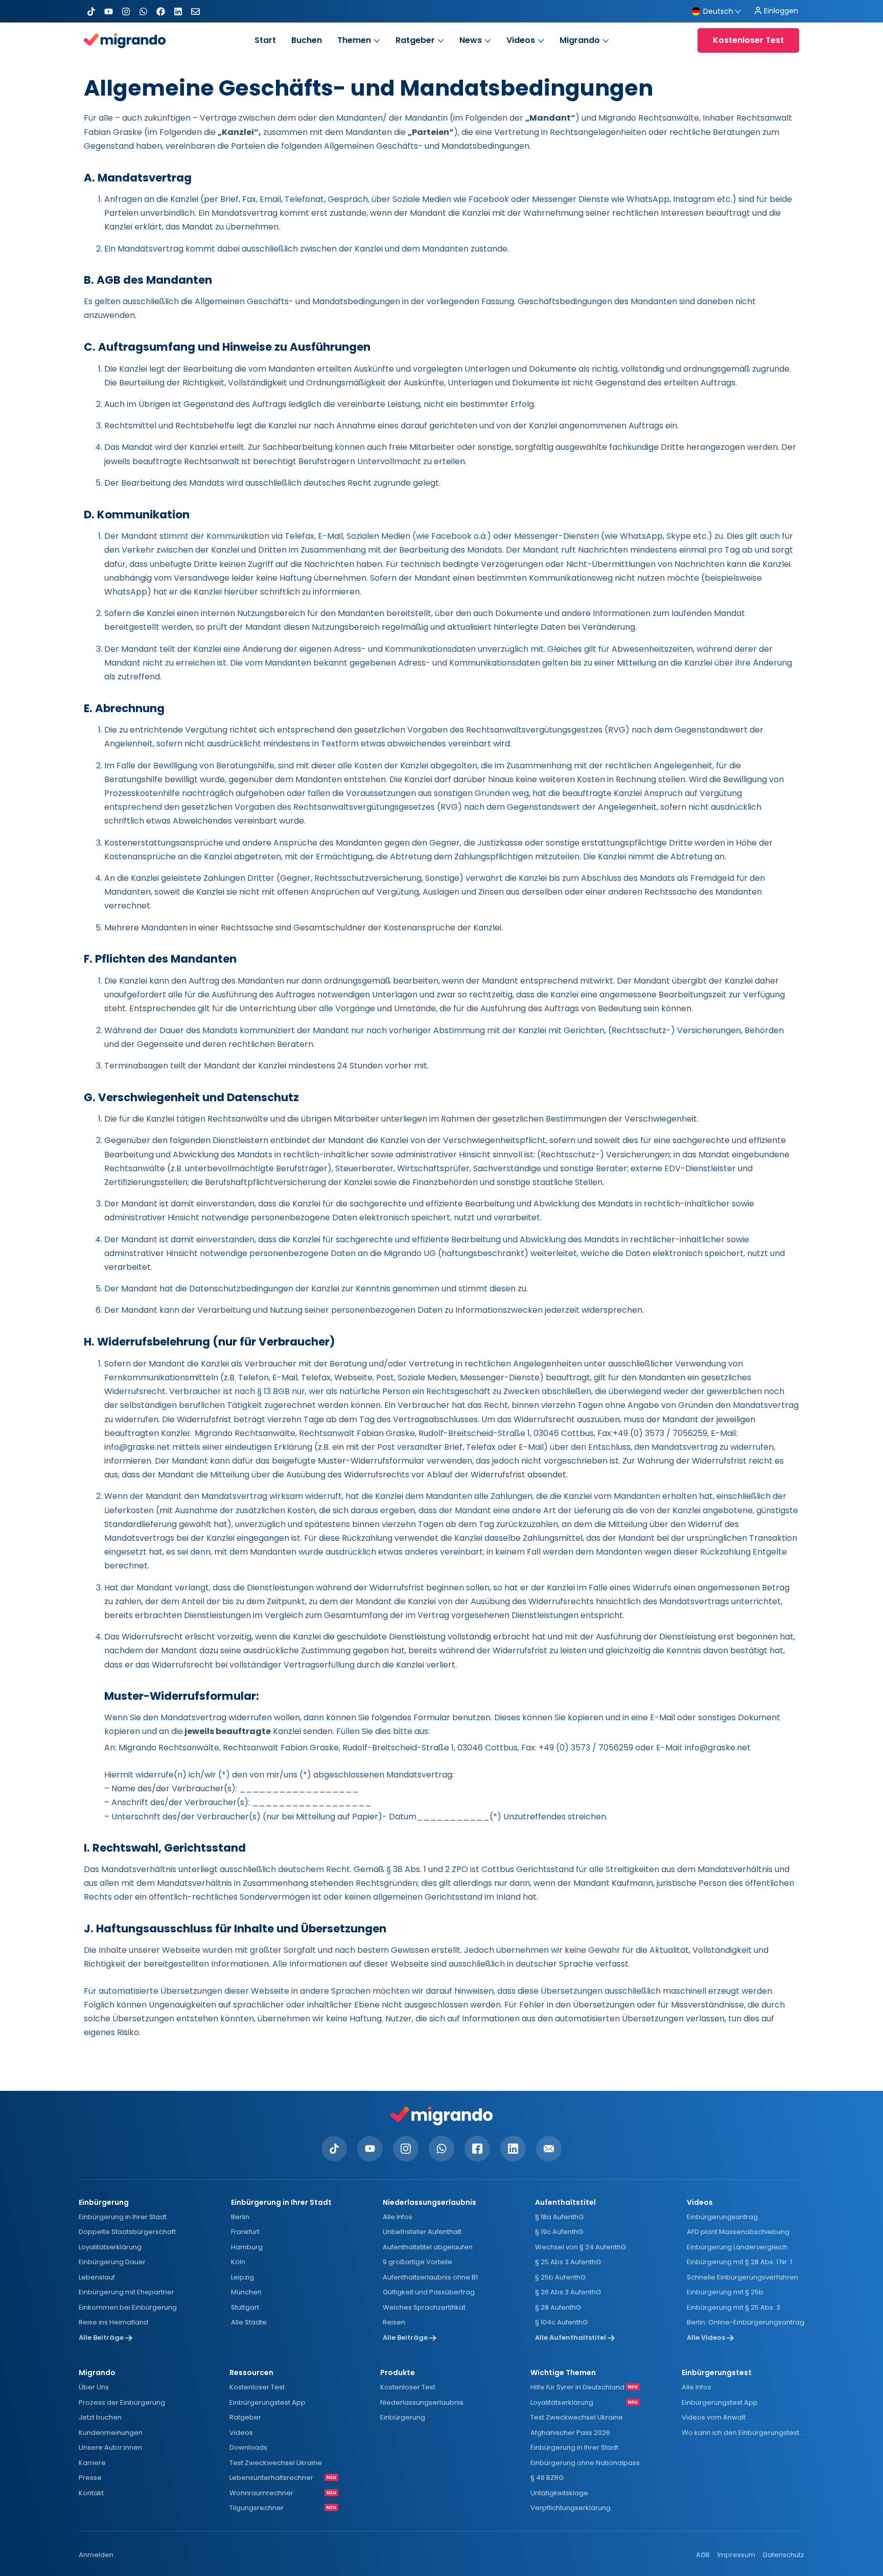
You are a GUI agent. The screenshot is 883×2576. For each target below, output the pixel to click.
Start (265, 40)
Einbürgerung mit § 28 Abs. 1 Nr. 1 (739, 2262)
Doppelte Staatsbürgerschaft (127, 2232)
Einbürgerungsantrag (722, 2217)
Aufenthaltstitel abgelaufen (428, 2247)
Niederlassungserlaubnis (422, 2402)
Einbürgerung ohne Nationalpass (585, 2463)
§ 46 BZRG (547, 2478)
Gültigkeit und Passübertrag (429, 2292)
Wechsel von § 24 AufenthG (580, 2247)
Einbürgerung (403, 2417)
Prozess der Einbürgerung (122, 2402)
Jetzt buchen (100, 2417)
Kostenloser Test (257, 2387)
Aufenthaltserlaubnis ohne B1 (430, 2277)
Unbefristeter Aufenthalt (422, 2232)
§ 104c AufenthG (561, 2322)
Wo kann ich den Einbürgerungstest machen (743, 2433)
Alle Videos (707, 2338)
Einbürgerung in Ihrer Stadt (123, 2217)
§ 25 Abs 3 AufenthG (568, 2262)
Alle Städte (249, 2322)
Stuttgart (245, 2307)
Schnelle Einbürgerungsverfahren (742, 2277)
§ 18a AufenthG (559, 2217)
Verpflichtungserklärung (571, 2508)
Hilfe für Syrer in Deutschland (577, 2387)
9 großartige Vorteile (417, 2262)
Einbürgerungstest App (268, 2402)
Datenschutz (784, 2555)
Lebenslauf (97, 2277)
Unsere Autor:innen (110, 2447)
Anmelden (96, 2555)
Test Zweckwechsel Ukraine (276, 2463)
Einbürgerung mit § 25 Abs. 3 (734, 2307)
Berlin (240, 2217)
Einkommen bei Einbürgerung (128, 2307)
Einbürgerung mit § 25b (725, 2292)
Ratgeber (415, 40)
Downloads (248, 2447)
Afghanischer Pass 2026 (570, 2433)
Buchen (307, 40)
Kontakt (91, 2493)
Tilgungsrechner (257, 2508)
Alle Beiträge (102, 2338)
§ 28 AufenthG (558, 2307)
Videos (521, 40)
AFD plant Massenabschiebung (738, 2232)
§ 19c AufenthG (559, 2232)
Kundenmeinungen (111, 2433)
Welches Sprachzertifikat (424, 2307)
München (246, 2292)
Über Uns (94, 2387)
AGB (703, 2555)
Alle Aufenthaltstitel (571, 2338)
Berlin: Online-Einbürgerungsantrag (746, 2322)
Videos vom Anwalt (714, 2417)
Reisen (394, 2322)
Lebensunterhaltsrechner (271, 2478)
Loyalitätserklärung (110, 2247)
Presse (90, 2478)
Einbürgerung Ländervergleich (737, 2247)
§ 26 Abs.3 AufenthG (568, 2292)
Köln (238, 2262)
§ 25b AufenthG (560, 2277)
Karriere (92, 2463)
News (471, 40)
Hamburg (247, 2247)
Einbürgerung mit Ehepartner (126, 2292)
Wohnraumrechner (261, 2493)
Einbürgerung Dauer (112, 2262)
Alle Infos (398, 2217)
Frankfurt (245, 2232)
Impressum (736, 2555)
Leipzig (242, 2277)
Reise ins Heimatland (113, 2322)
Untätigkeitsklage (559, 2493)
